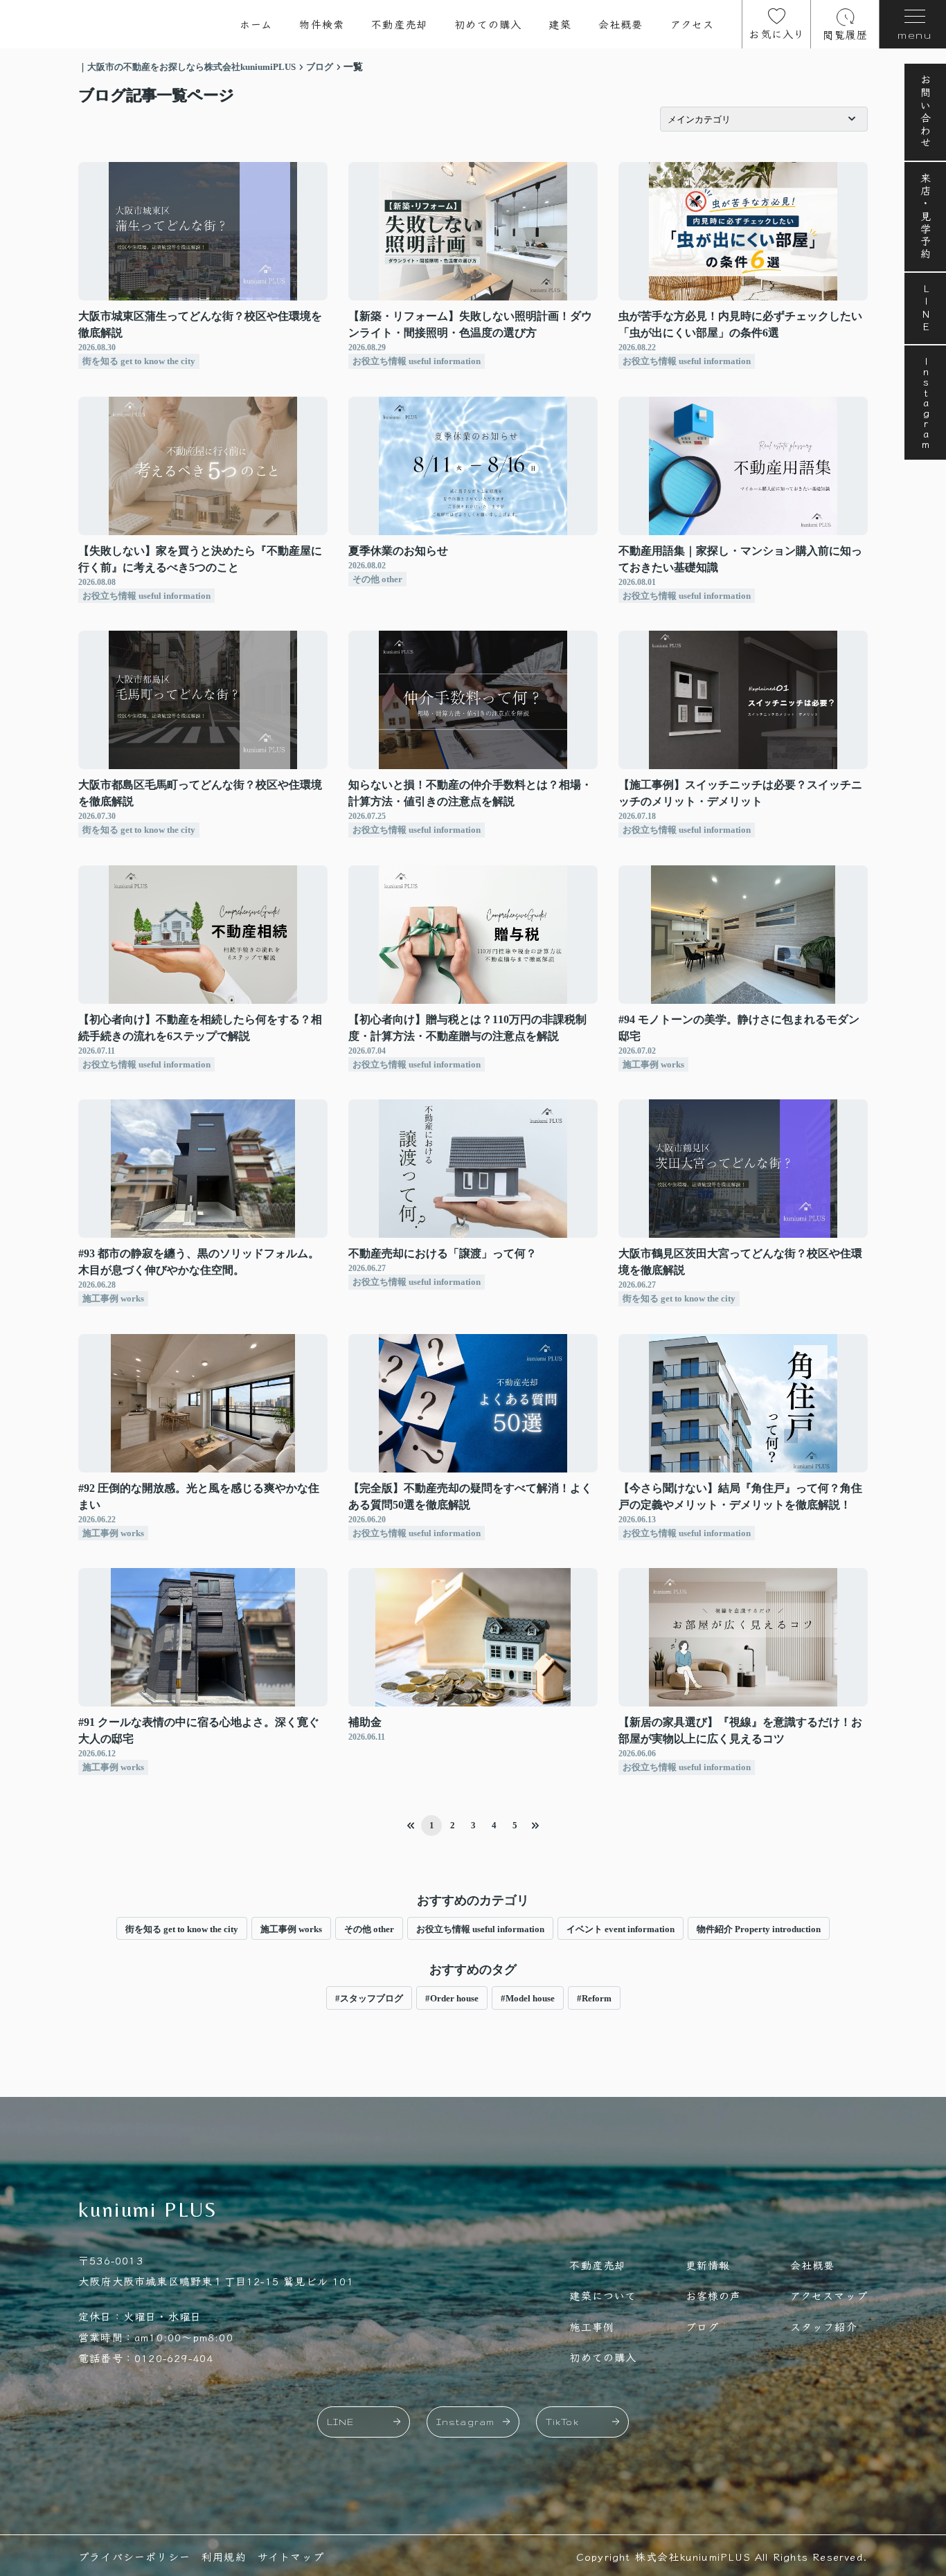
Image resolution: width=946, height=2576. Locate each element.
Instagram (926, 403)
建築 (560, 24)
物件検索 (322, 24)
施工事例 (592, 2326)
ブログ (703, 2326)
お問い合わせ (926, 112)
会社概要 (621, 24)
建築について (603, 2295)
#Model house (528, 1998)
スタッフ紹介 (824, 2326)
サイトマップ (291, 2556)
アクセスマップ (829, 2295)
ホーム (256, 24)
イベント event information (621, 1929)
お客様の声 (714, 2295)
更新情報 (708, 2265)
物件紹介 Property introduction (759, 1929)
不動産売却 (399, 24)
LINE (926, 308)
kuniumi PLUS (148, 2209)
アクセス (693, 24)
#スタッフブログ (369, 1998)
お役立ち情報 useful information (480, 1929)
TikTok (562, 2422)
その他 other (369, 1929)
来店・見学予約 (926, 217)
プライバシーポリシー (134, 2556)
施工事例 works (291, 1929)
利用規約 (224, 2556)
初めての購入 (488, 24)
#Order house (452, 1998)
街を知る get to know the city (182, 1929)
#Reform (594, 1998)
